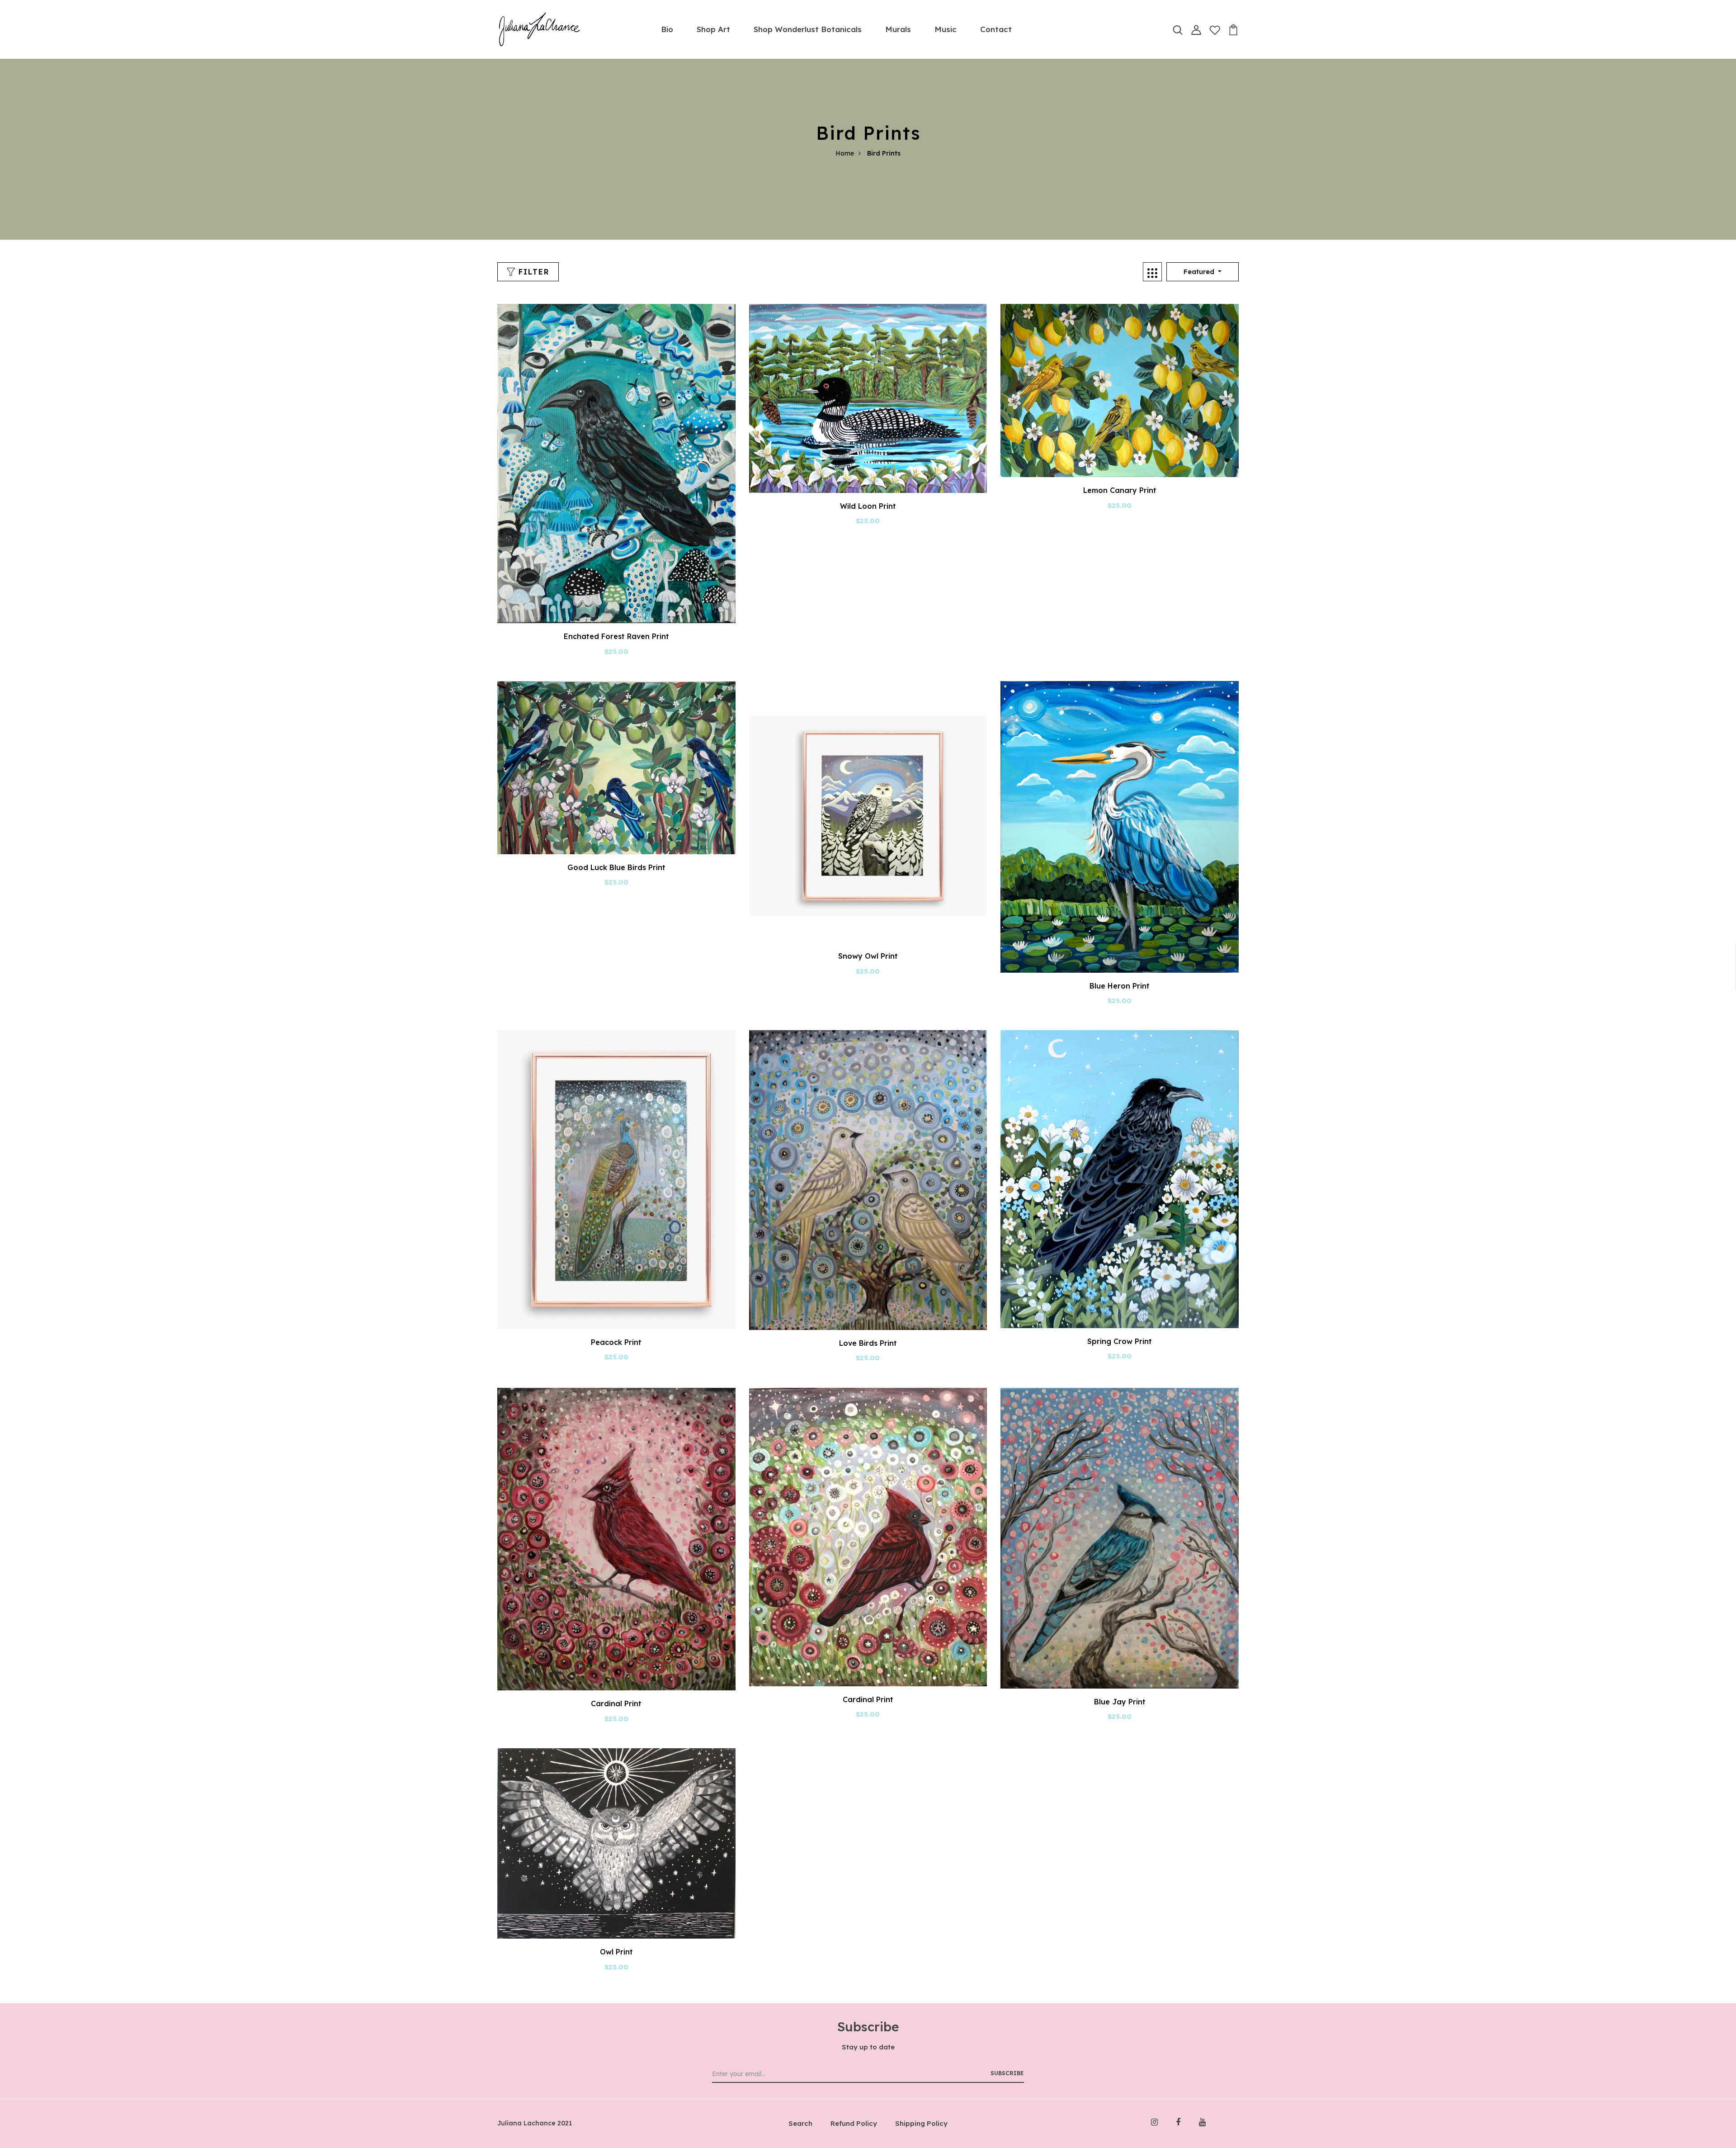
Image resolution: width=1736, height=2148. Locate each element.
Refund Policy (854, 2123)
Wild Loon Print (868, 506)
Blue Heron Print (1120, 986)
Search (800, 2123)
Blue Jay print (1120, 1702)
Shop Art (713, 29)
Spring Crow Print (1120, 1341)
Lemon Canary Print (1120, 490)
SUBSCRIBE (1007, 2073)
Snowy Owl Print (868, 956)
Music (946, 29)
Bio (667, 29)
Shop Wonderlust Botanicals (808, 29)
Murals (898, 29)
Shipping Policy (921, 2123)
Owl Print (616, 1952)
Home (845, 153)
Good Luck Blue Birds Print (616, 867)
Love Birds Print (868, 1343)
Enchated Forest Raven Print (616, 636)
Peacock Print (616, 1342)
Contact (996, 29)
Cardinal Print (616, 1703)
